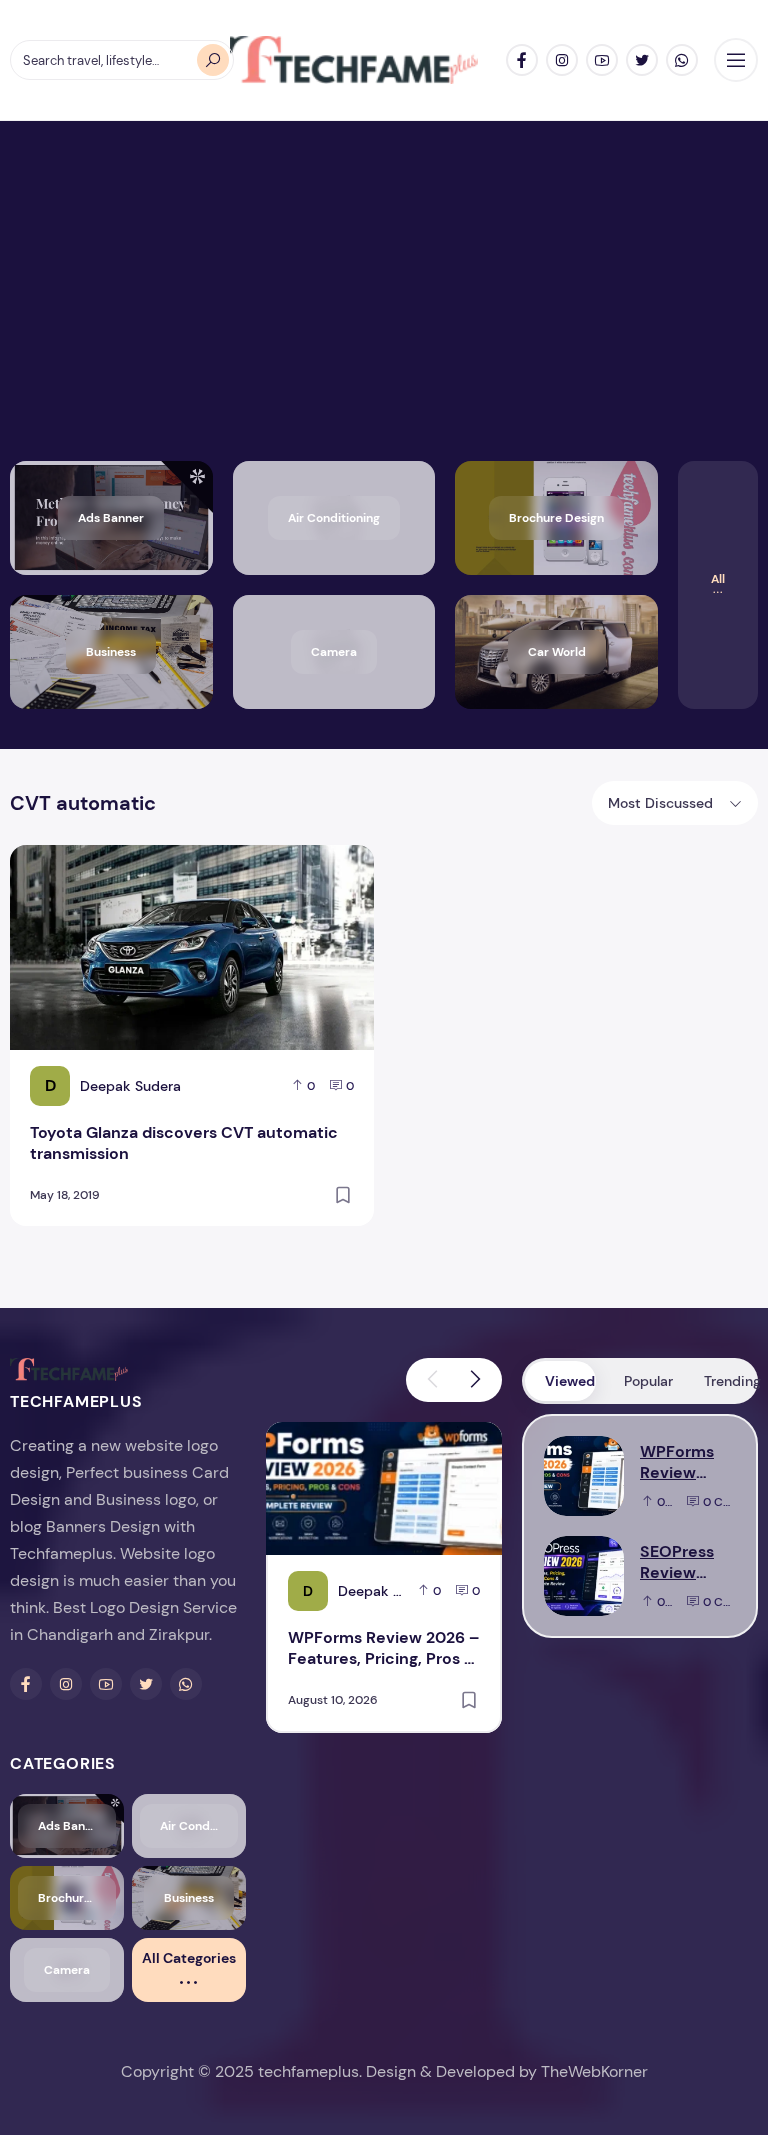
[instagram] (562, 60)
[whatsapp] (682, 60)
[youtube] (602, 60)
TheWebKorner (594, 2071)
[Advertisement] (384, 311)
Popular (648, 1381)
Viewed (570, 1381)
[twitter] (642, 60)
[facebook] (522, 60)
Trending (729, 1381)
